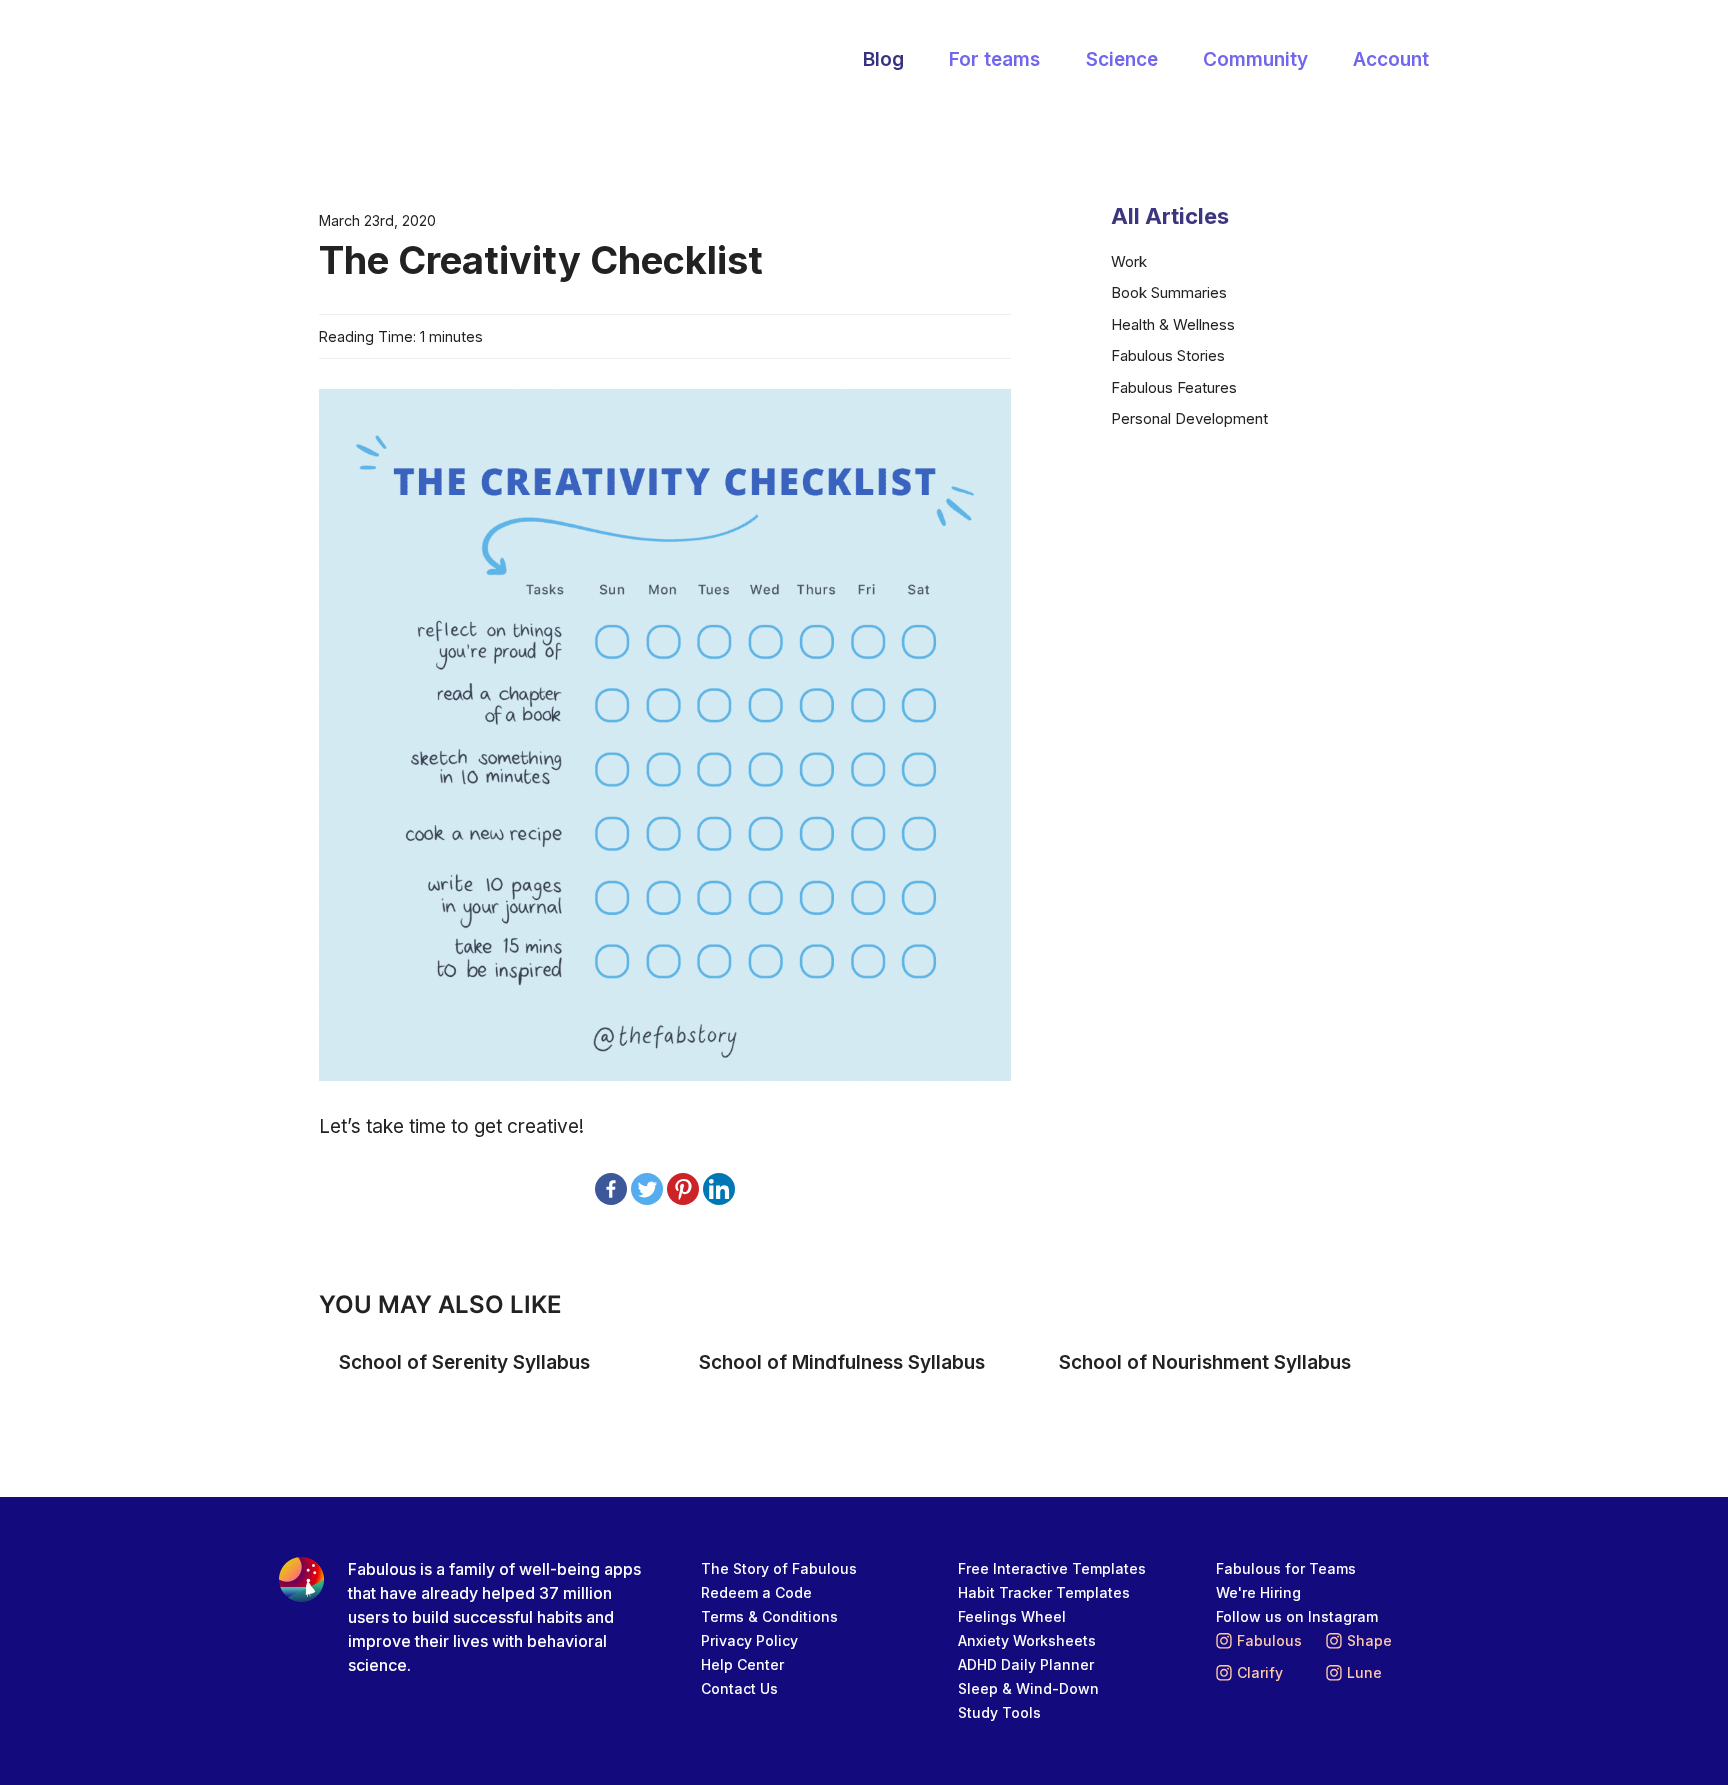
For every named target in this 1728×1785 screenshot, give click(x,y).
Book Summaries (1169, 292)
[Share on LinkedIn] (719, 1189)
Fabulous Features (1174, 387)
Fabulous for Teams (1286, 1568)
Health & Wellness (1173, 324)
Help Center (742, 1664)
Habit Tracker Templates (1044, 1592)
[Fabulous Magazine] (399, 61)
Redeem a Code (756, 1592)
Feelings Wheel (1012, 1616)
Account (1391, 59)
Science (1122, 59)
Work (1129, 261)
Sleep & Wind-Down (1028, 1688)
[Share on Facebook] (611, 1189)
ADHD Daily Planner (1026, 1664)
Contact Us (739, 1688)
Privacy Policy (749, 1640)
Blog (883, 59)
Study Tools (999, 1712)
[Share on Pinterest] (683, 1189)
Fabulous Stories (1168, 355)
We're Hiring (1258, 1592)
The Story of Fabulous (779, 1568)
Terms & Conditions (769, 1616)
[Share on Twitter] (647, 1189)
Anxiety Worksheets (1027, 1640)
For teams (994, 59)
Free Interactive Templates (1052, 1568)
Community (1255, 59)
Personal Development (1189, 418)
